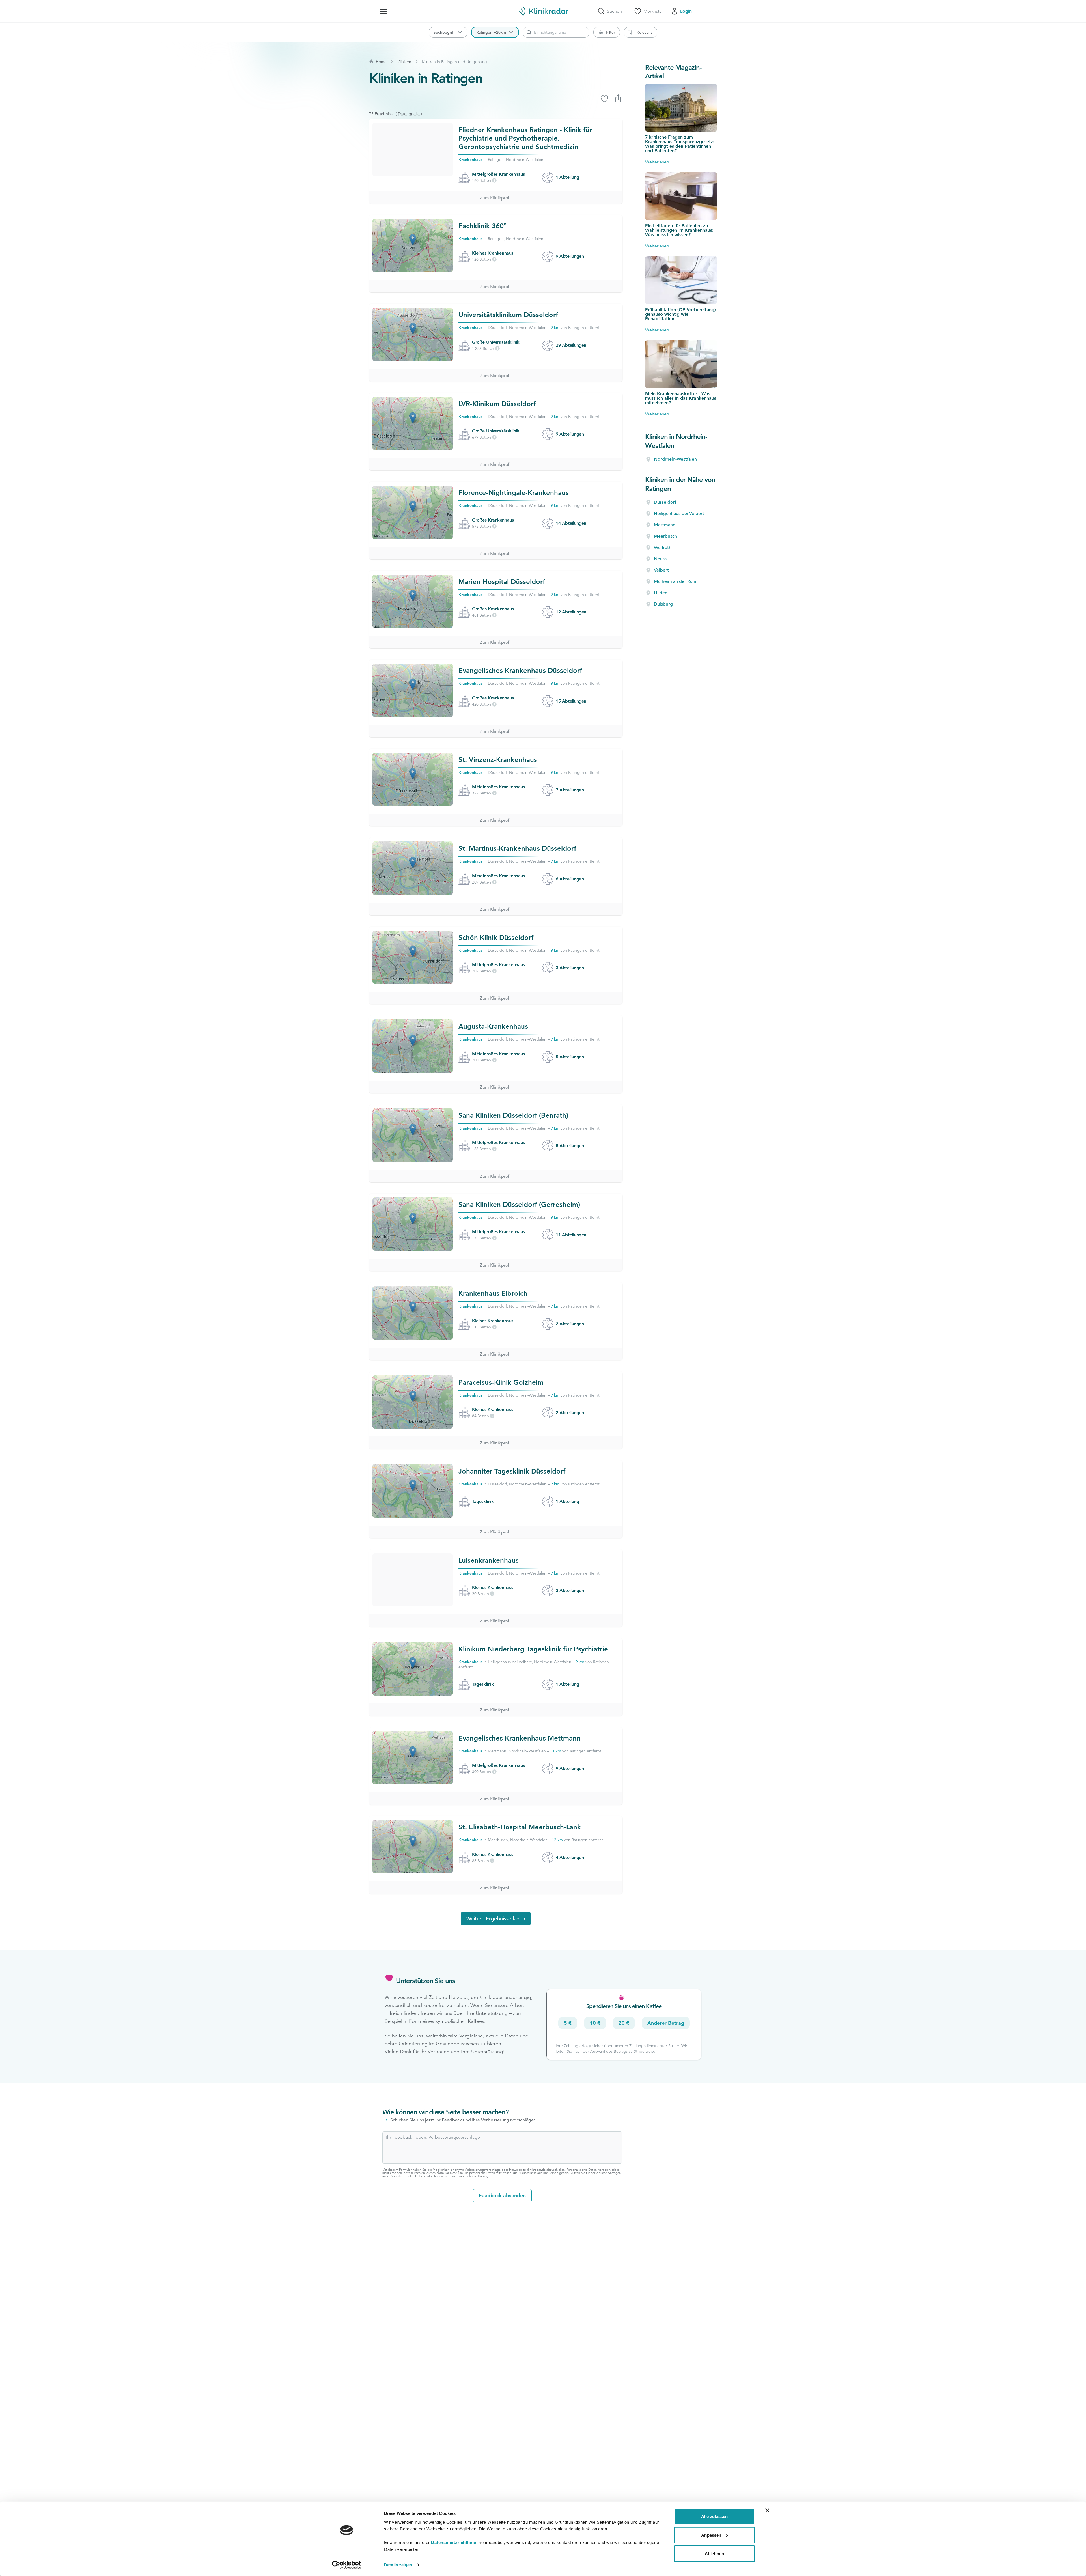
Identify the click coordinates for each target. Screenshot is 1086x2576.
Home (381, 62)
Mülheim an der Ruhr (675, 581)
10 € (595, 2023)
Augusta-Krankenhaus (493, 1026)
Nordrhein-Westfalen (675, 459)
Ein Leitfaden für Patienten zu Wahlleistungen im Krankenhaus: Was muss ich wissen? (679, 230)
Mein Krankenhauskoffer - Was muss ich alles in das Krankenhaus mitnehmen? (681, 398)
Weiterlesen (657, 162)
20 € (624, 2023)
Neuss (660, 559)
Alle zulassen (714, 2516)
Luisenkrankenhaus (489, 1560)
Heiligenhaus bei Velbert (679, 514)
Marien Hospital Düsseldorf (502, 582)
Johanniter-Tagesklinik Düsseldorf (512, 1471)
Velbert (661, 570)
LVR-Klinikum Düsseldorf (497, 404)
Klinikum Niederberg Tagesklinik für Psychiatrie (533, 1649)
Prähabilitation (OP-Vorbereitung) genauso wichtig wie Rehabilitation (680, 314)
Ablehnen (714, 2554)
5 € (568, 2023)
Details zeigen (398, 2565)
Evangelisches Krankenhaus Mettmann (520, 1738)
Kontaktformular (402, 2176)
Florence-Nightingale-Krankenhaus (514, 493)
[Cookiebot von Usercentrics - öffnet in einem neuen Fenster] (347, 2565)
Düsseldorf (665, 502)
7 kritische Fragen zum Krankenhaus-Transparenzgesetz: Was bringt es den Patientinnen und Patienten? (680, 144)
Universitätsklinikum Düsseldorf (508, 315)
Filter (611, 32)
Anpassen (711, 2535)
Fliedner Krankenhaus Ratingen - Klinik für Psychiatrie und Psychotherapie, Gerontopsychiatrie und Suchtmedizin (525, 138)
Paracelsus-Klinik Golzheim (501, 1382)
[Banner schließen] (767, 2510)
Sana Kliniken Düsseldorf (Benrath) (513, 1115)
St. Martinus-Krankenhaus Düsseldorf (517, 848)
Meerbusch (665, 536)
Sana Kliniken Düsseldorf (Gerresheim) (519, 1204)
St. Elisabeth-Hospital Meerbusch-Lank (520, 1827)
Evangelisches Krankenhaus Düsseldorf (520, 670)
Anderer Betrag (666, 2023)
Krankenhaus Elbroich (493, 1293)
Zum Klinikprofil (496, 198)
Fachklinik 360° (482, 226)
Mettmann (665, 525)
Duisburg (663, 604)
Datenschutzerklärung (473, 2176)
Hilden (661, 593)
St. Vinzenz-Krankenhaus (498, 760)
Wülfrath (663, 548)
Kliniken (404, 62)
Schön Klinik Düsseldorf (496, 937)
